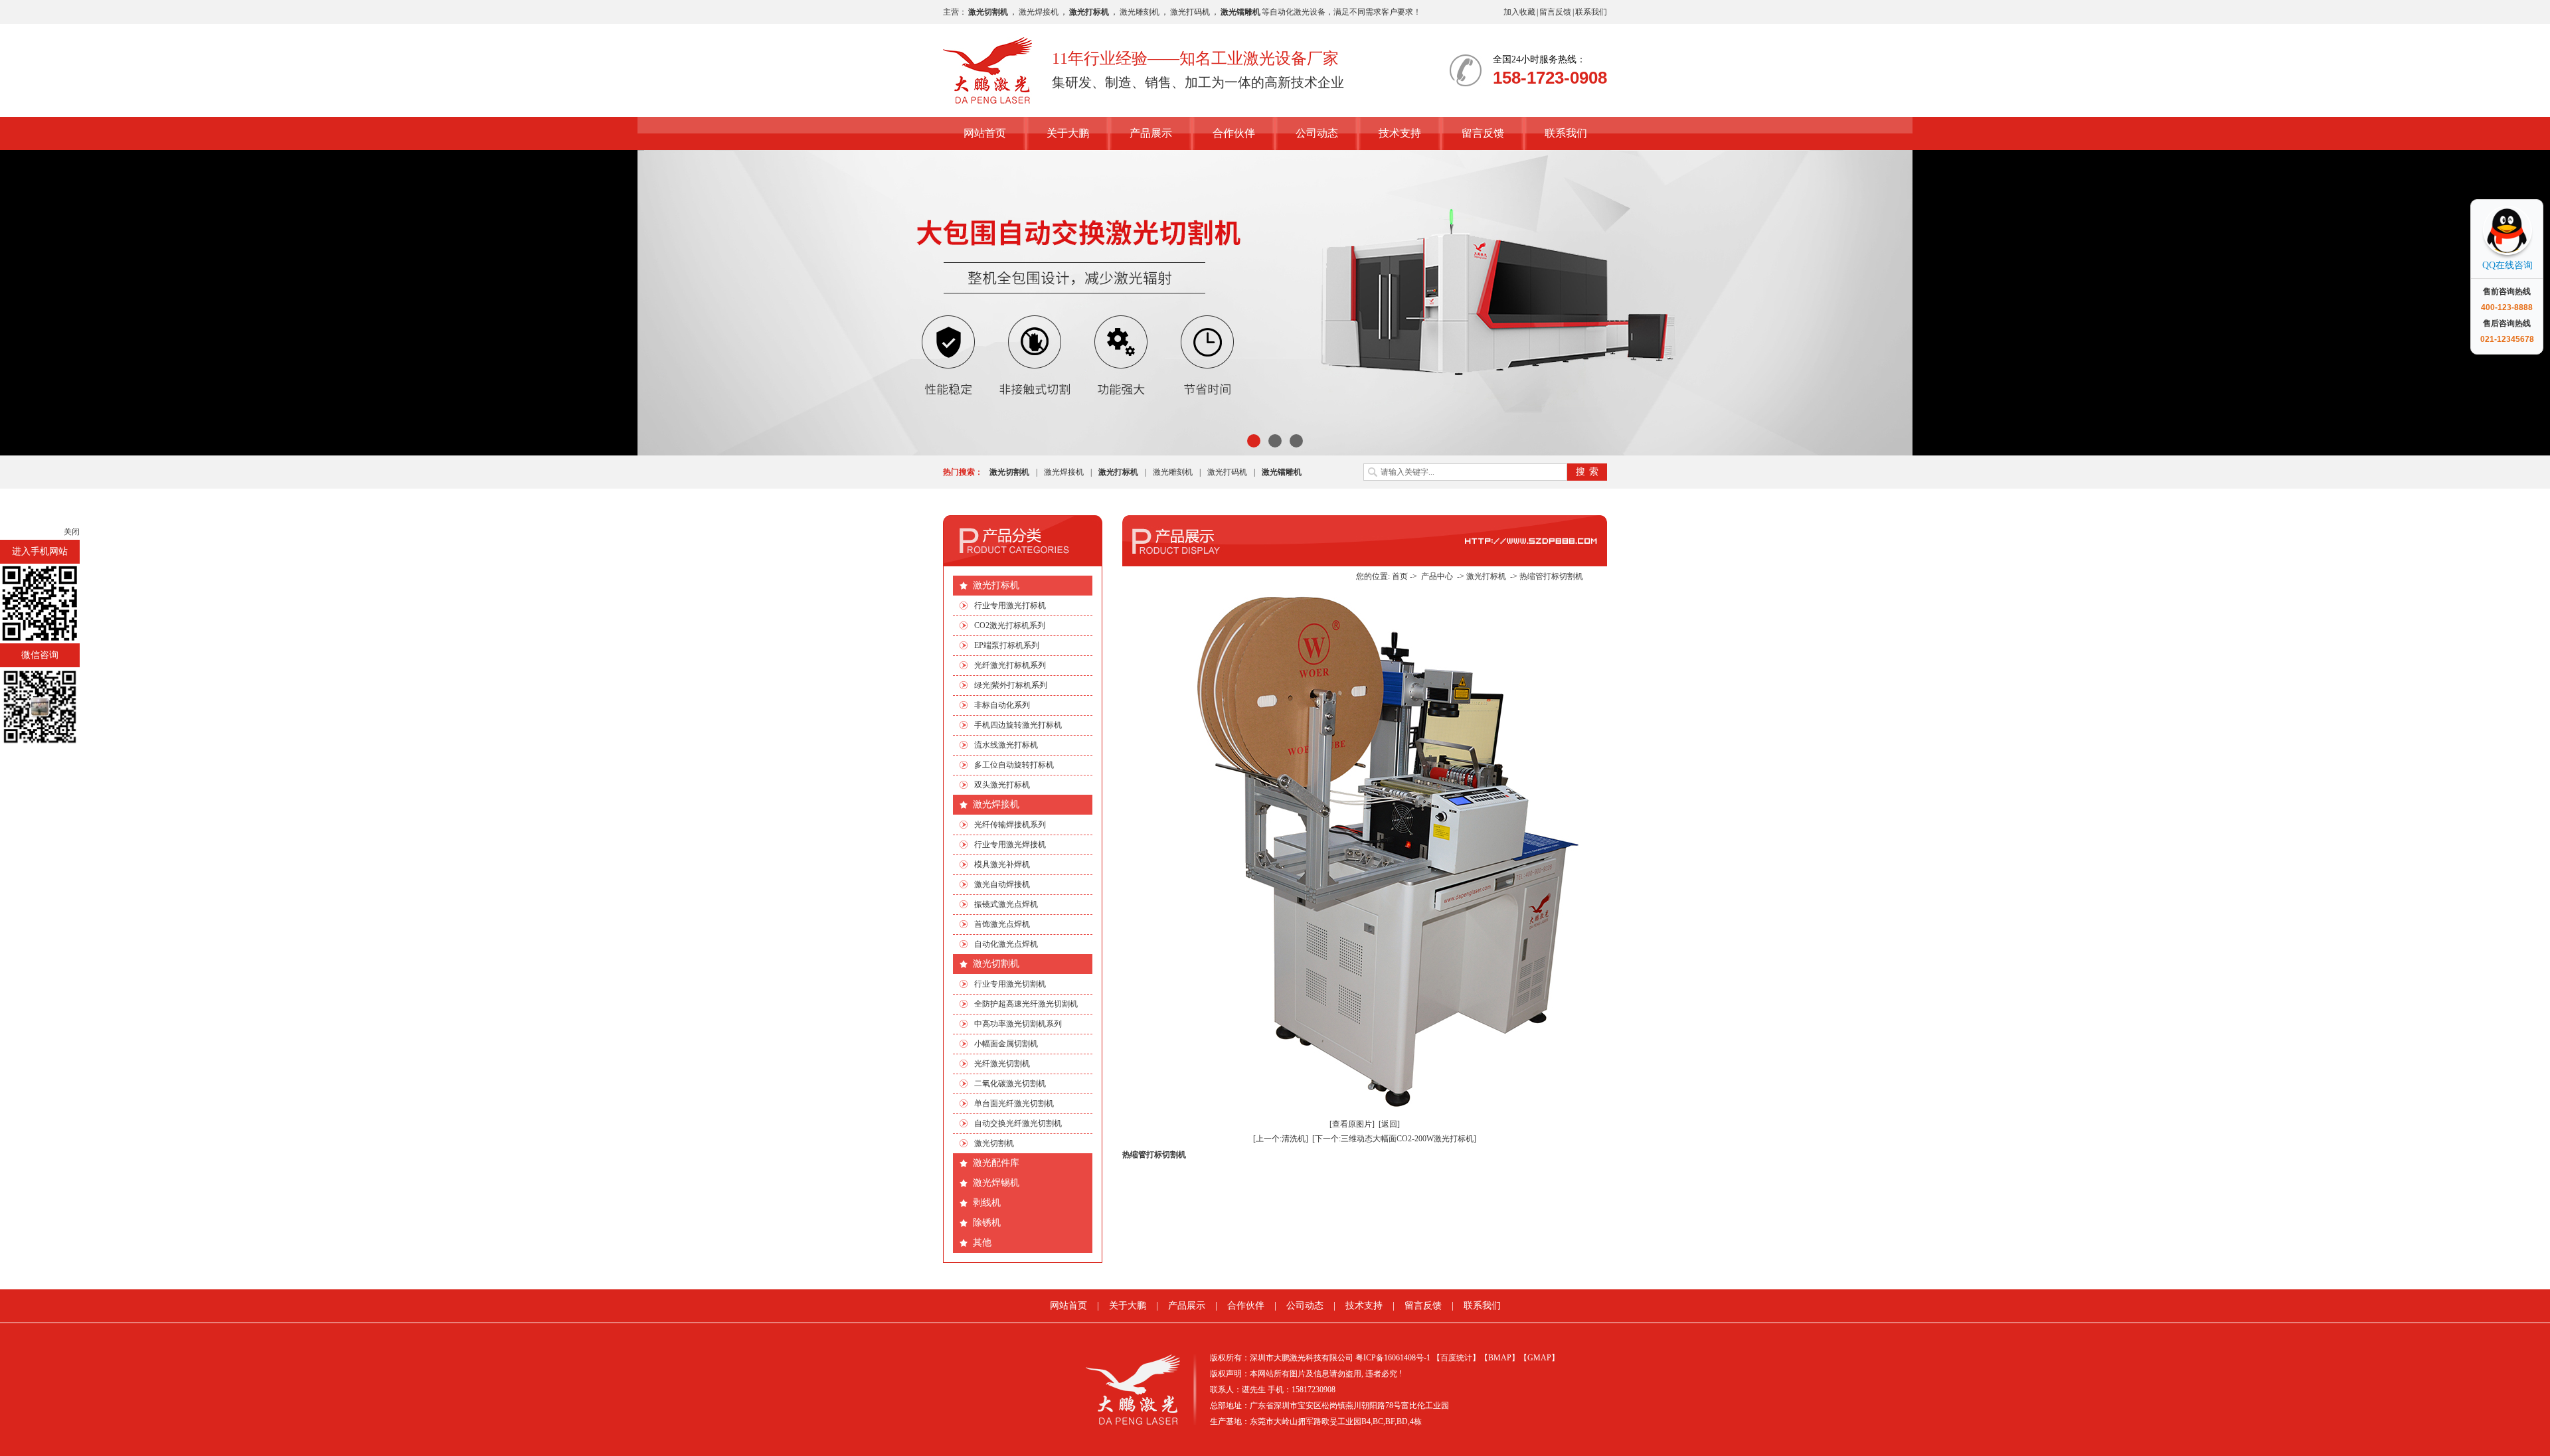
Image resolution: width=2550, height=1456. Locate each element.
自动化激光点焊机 (1006, 944)
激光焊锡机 (996, 1183)
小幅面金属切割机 (1006, 1044)
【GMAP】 (1539, 1358)
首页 (1400, 576)
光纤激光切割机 (1002, 1064)
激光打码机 (1190, 12)
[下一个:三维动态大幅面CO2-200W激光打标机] (1394, 1139)
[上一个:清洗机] (1281, 1139)
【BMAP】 (1500, 1358)
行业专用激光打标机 (1010, 606)
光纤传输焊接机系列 (1010, 825)
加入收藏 (1519, 12)
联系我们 (1591, 12)
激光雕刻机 (1140, 12)
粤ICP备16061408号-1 (1393, 1358)
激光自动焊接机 (1002, 884)
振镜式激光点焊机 (1006, 904)
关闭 (72, 532)
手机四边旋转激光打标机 (1018, 725)
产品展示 (1151, 133)
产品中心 (1437, 576)
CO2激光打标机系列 (1010, 625)
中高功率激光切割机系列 (1018, 1024)
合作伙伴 (1234, 133)
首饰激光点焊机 (1002, 924)
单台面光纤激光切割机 (1014, 1103)
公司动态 (1317, 133)
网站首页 (985, 133)
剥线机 (987, 1203)
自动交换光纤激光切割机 (1018, 1123)
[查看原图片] (1352, 1124)
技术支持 (1400, 133)
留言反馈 (1555, 12)
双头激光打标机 (1002, 785)
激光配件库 (996, 1163)
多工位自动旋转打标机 (1014, 765)
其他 (982, 1243)
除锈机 (987, 1223)
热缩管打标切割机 (1551, 576)
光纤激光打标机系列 (1010, 665)
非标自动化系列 (1002, 705)
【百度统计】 (1456, 1358)
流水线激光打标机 (1006, 745)
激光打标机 (996, 585)
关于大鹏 (1068, 133)
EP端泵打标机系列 (1007, 645)
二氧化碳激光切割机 (1010, 1084)
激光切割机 (996, 964)
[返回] (1389, 1124)
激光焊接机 (1039, 12)
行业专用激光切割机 (1010, 984)
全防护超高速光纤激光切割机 (1026, 1004)
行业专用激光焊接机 (1010, 845)
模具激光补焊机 (1002, 864)
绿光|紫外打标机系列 (1011, 685)
